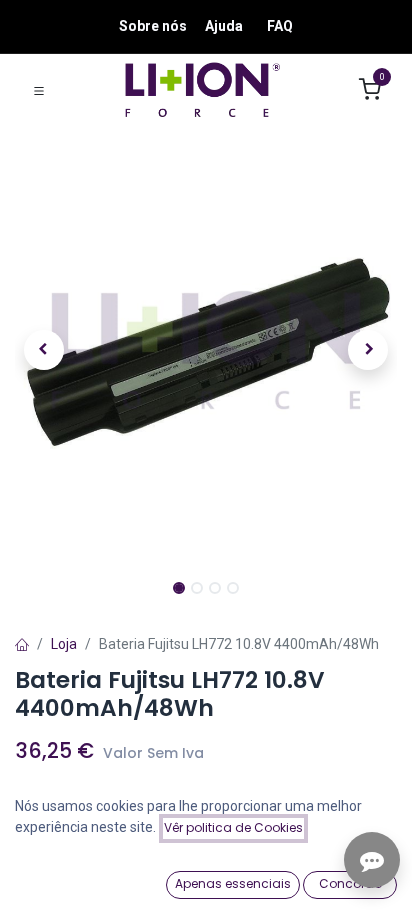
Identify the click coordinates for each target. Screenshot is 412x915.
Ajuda (224, 26)
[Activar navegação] (39, 90)
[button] (43, 350)
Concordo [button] (350, 883)
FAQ (280, 26)
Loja (64, 644)
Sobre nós (153, 26)
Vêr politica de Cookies (233, 827)
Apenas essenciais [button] (233, 883)
